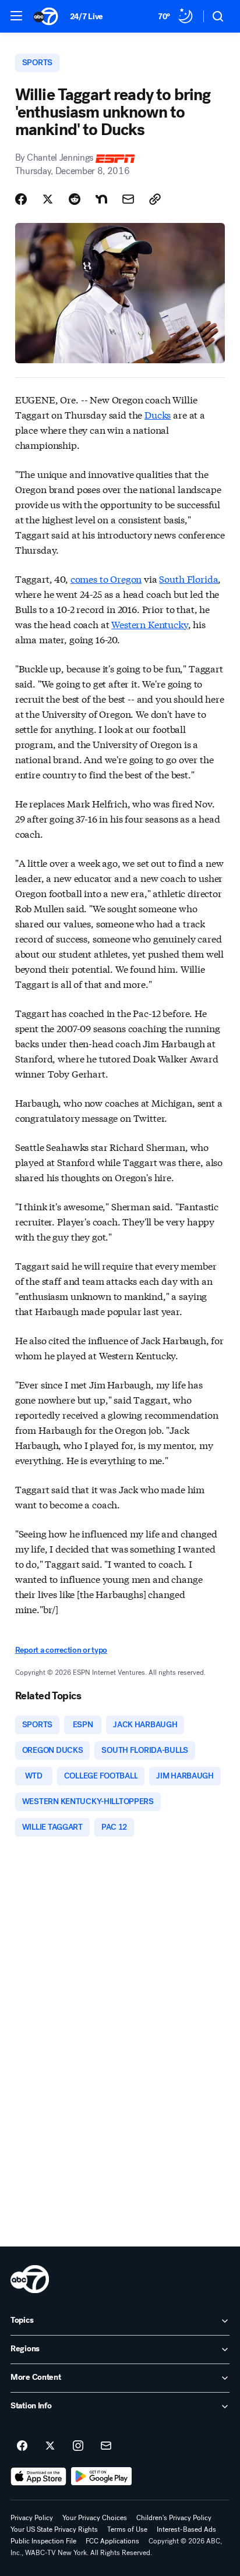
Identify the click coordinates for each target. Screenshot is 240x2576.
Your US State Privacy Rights (54, 2529)
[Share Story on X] (48, 199)
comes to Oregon (106, 578)
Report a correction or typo (61, 1650)
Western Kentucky (149, 624)
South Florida (188, 578)
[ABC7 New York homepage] (46, 16)
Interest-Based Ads (186, 2529)
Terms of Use (127, 2529)
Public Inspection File (43, 2541)
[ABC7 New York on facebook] (22, 2446)
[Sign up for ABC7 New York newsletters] (106, 2446)
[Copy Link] (155, 199)
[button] (16, 16)
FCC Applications (112, 2541)
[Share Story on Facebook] (21, 199)
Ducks (158, 414)
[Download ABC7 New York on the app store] (38, 2476)
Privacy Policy (32, 2518)
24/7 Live (87, 17)
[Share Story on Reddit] (75, 199)
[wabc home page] (30, 2279)
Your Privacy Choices (95, 2518)
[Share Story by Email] (128, 199)
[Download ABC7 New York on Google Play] (102, 2476)
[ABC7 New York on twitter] (50, 2446)
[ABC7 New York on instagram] (78, 2446)
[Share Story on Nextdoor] (101, 199)
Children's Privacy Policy (174, 2518)
